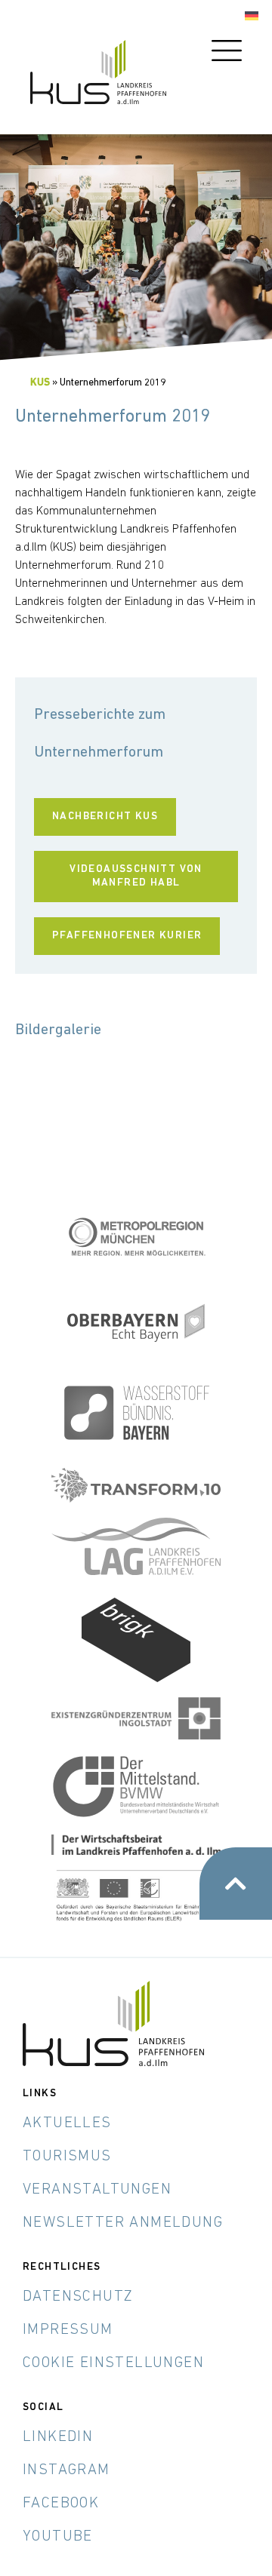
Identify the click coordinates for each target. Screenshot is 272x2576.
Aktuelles (67, 2123)
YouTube (58, 2537)
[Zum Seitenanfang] (236, 1884)
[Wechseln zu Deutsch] (252, 16)
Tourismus (67, 2157)
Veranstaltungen (97, 2190)
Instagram (66, 2470)
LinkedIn (58, 2437)
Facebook (61, 2504)
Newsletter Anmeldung (123, 2223)
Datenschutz (78, 2297)
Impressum (68, 2330)
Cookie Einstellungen (113, 2363)
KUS (40, 383)
